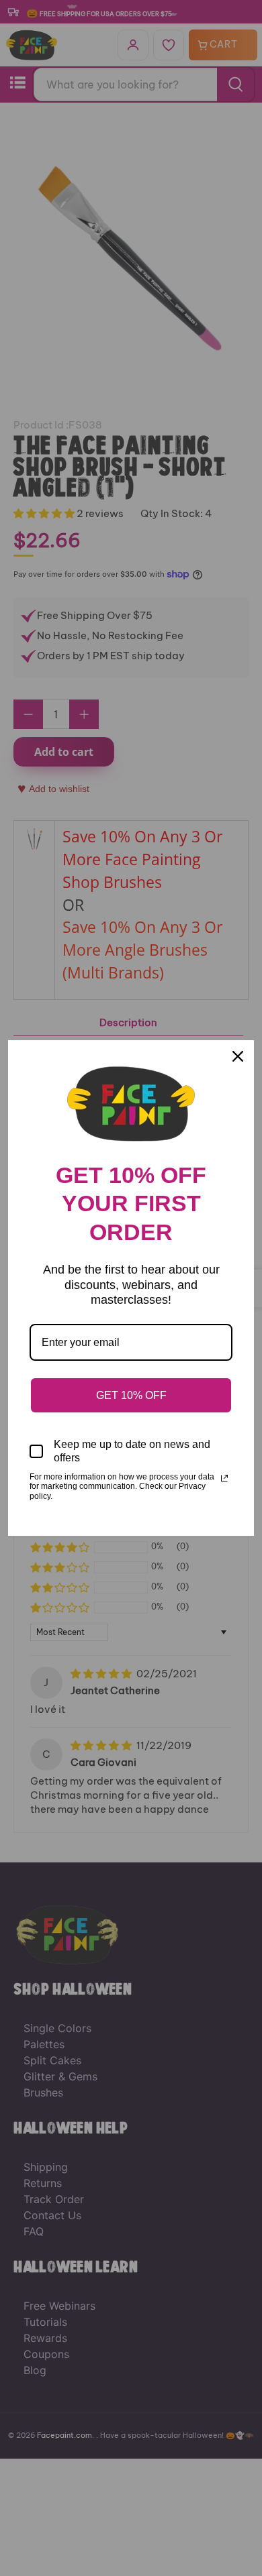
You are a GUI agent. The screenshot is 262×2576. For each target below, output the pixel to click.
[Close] (238, 1056)
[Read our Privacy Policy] (224, 1478)
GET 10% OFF (131, 1395)
